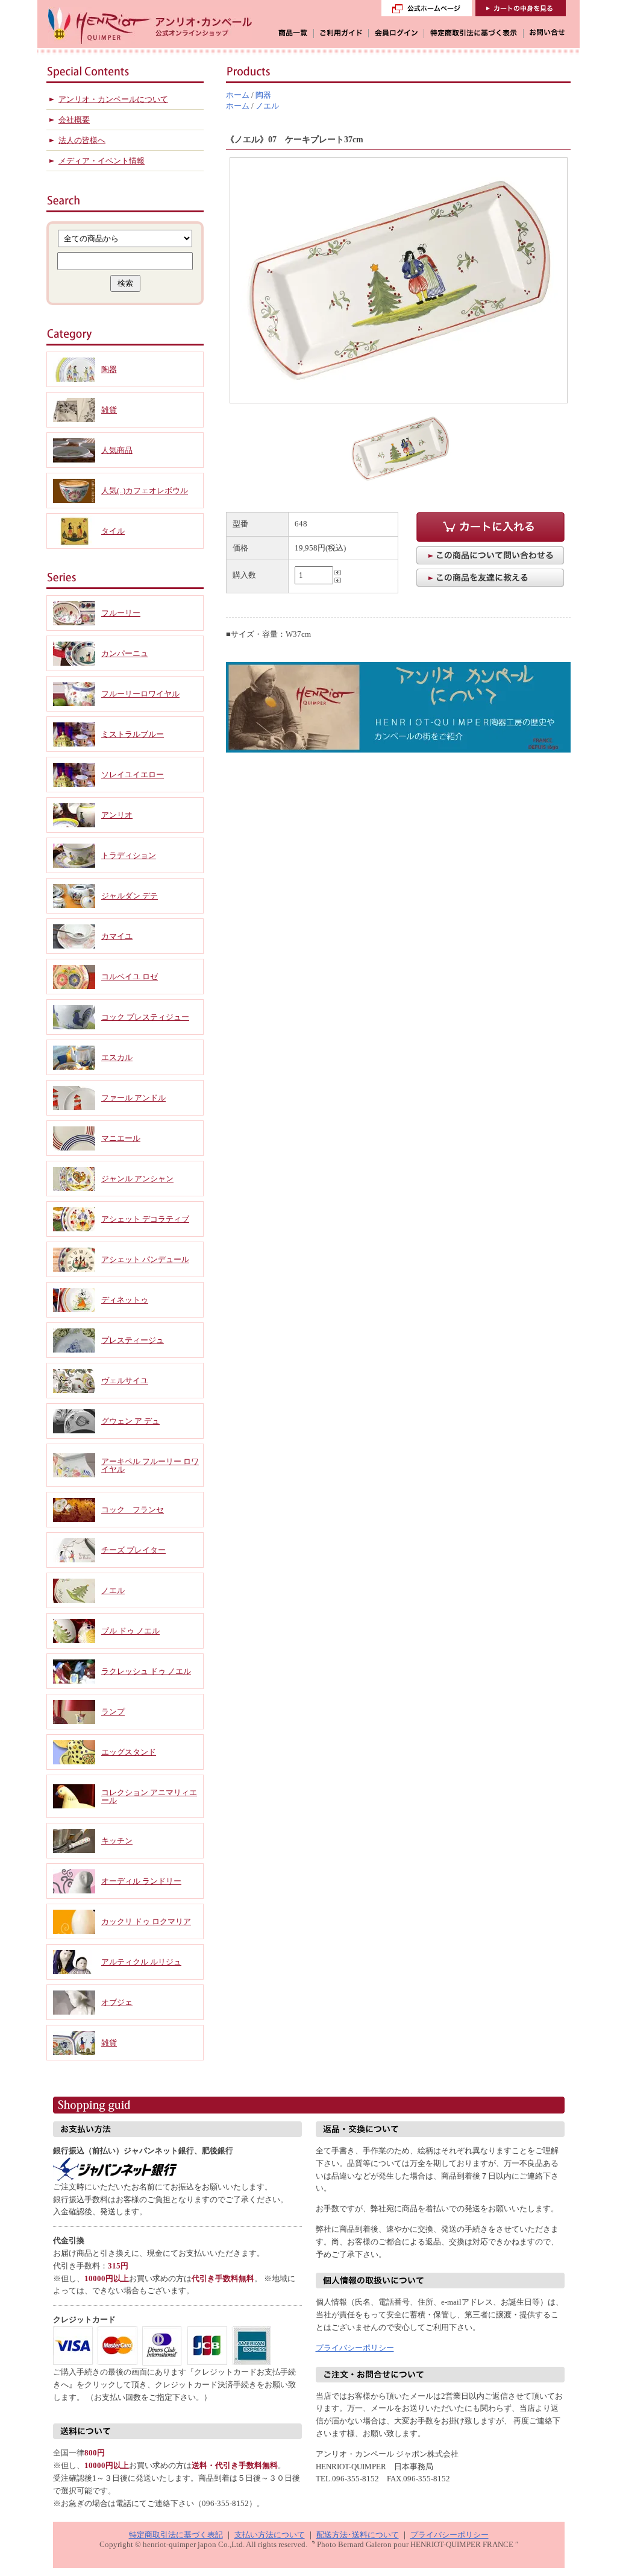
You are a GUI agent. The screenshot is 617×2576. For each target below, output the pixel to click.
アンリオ (117, 815)
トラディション (129, 855)
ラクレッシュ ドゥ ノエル (146, 1671)
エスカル (117, 1057)
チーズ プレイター (133, 1550)
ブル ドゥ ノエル (130, 1631)
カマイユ (117, 936)
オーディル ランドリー (141, 1881)
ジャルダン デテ (130, 896)
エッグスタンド (129, 1752)
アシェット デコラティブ (145, 1219)
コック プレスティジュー (145, 1017)
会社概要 (74, 120)
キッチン (117, 1841)
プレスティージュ (133, 1340)
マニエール (121, 1138)
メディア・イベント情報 (102, 161)
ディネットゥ (125, 1300)
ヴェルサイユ (125, 1381)
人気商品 (117, 450)
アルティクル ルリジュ (141, 1962)
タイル (113, 531)
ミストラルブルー (133, 734)
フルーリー (121, 613)
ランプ (113, 1712)
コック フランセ (133, 1510)
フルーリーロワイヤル (140, 694)
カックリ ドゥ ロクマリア (146, 1921)
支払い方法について (270, 2535)
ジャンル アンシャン (137, 1179)
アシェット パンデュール (145, 1259)
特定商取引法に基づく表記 (176, 2535)
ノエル (267, 106)
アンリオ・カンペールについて (113, 99)
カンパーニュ (125, 653)
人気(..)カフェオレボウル (145, 491)
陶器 (263, 95)
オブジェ (117, 2002)
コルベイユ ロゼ (130, 977)
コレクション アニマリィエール (149, 1796)
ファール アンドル (133, 1098)
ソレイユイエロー (133, 775)
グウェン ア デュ (130, 1421)
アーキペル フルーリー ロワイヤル (150, 1465)
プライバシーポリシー (355, 2348)
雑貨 (109, 410)
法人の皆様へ (82, 140)
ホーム (238, 95)
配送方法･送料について (358, 2535)
